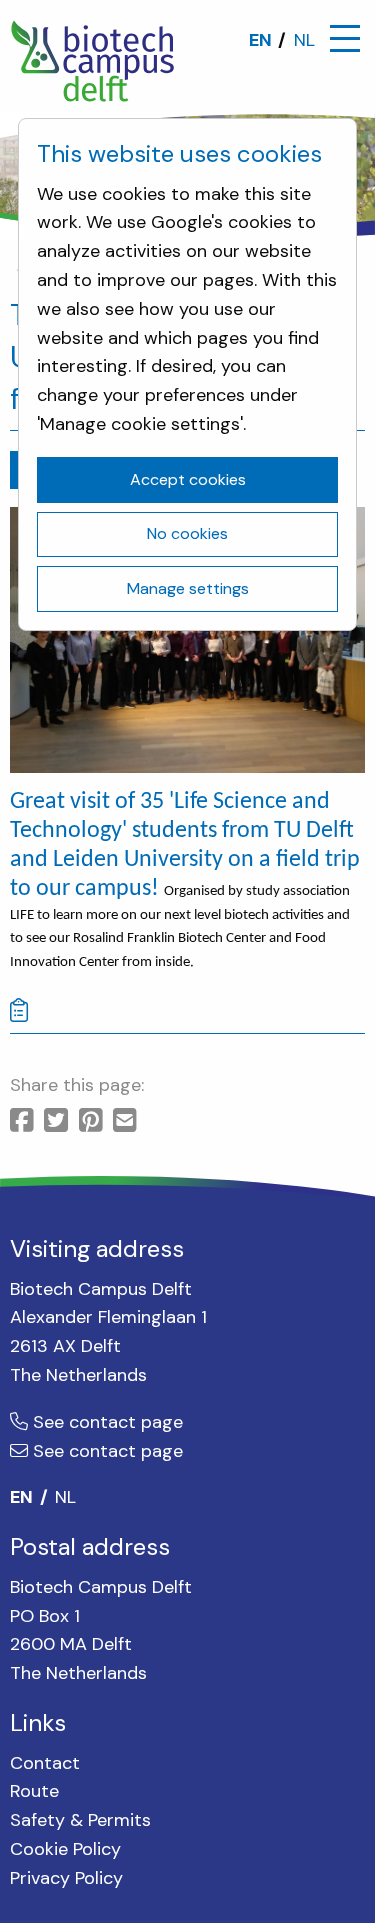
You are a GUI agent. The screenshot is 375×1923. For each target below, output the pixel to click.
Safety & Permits (80, 1820)
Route (34, 1791)
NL (304, 40)
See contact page (105, 1422)
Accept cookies (188, 479)
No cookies (187, 533)
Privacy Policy (66, 1878)
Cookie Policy (65, 1849)
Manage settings (188, 588)
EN (260, 40)
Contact (45, 1763)
